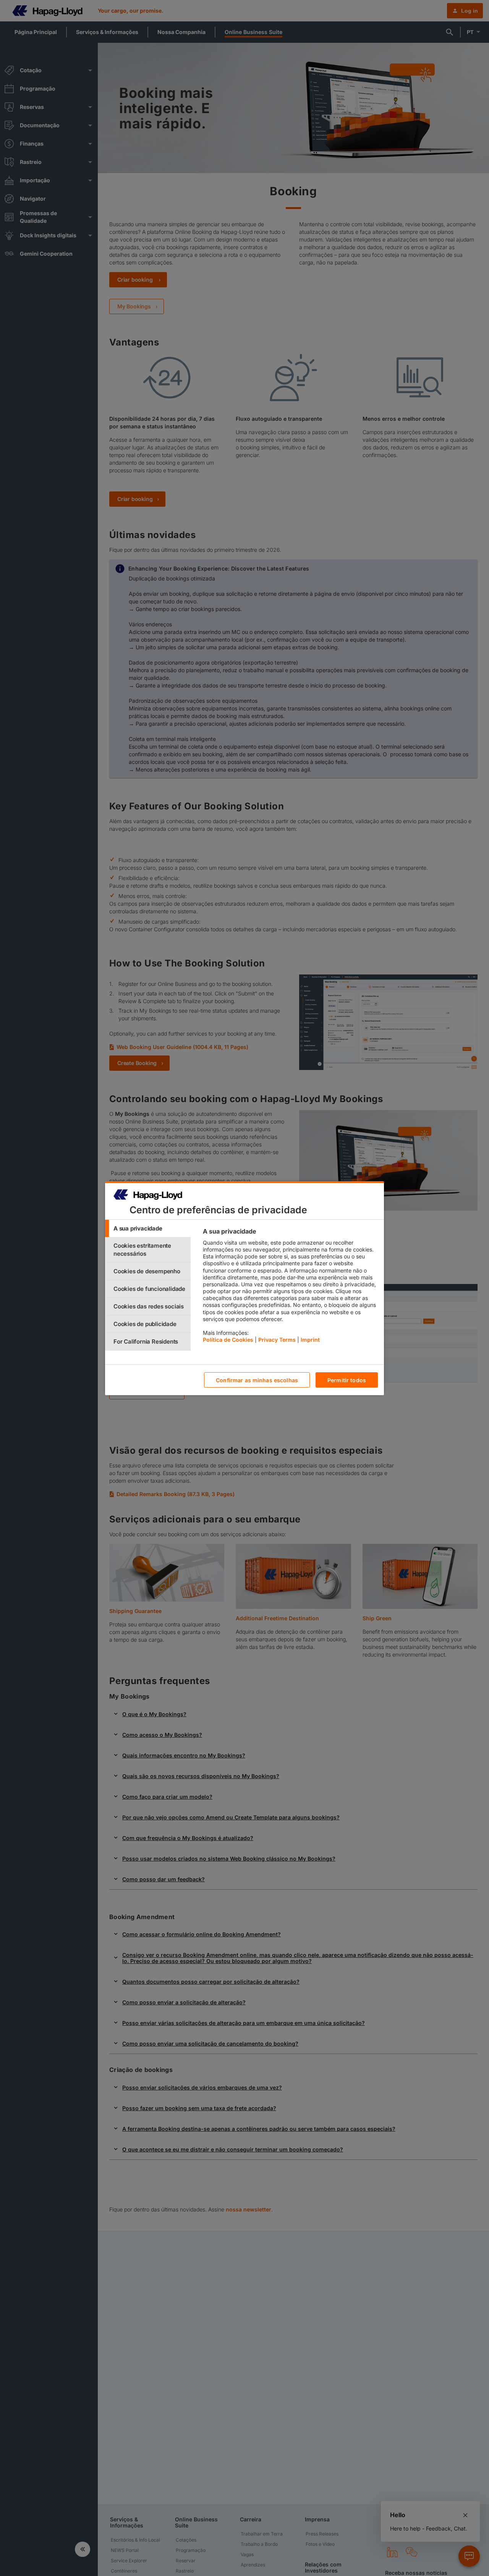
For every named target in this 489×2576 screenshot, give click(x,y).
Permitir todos (347, 1380)
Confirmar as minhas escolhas (257, 1380)
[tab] (148, 1228)
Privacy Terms (277, 1340)
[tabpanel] (290, 1287)
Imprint (310, 1340)
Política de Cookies (228, 1340)
